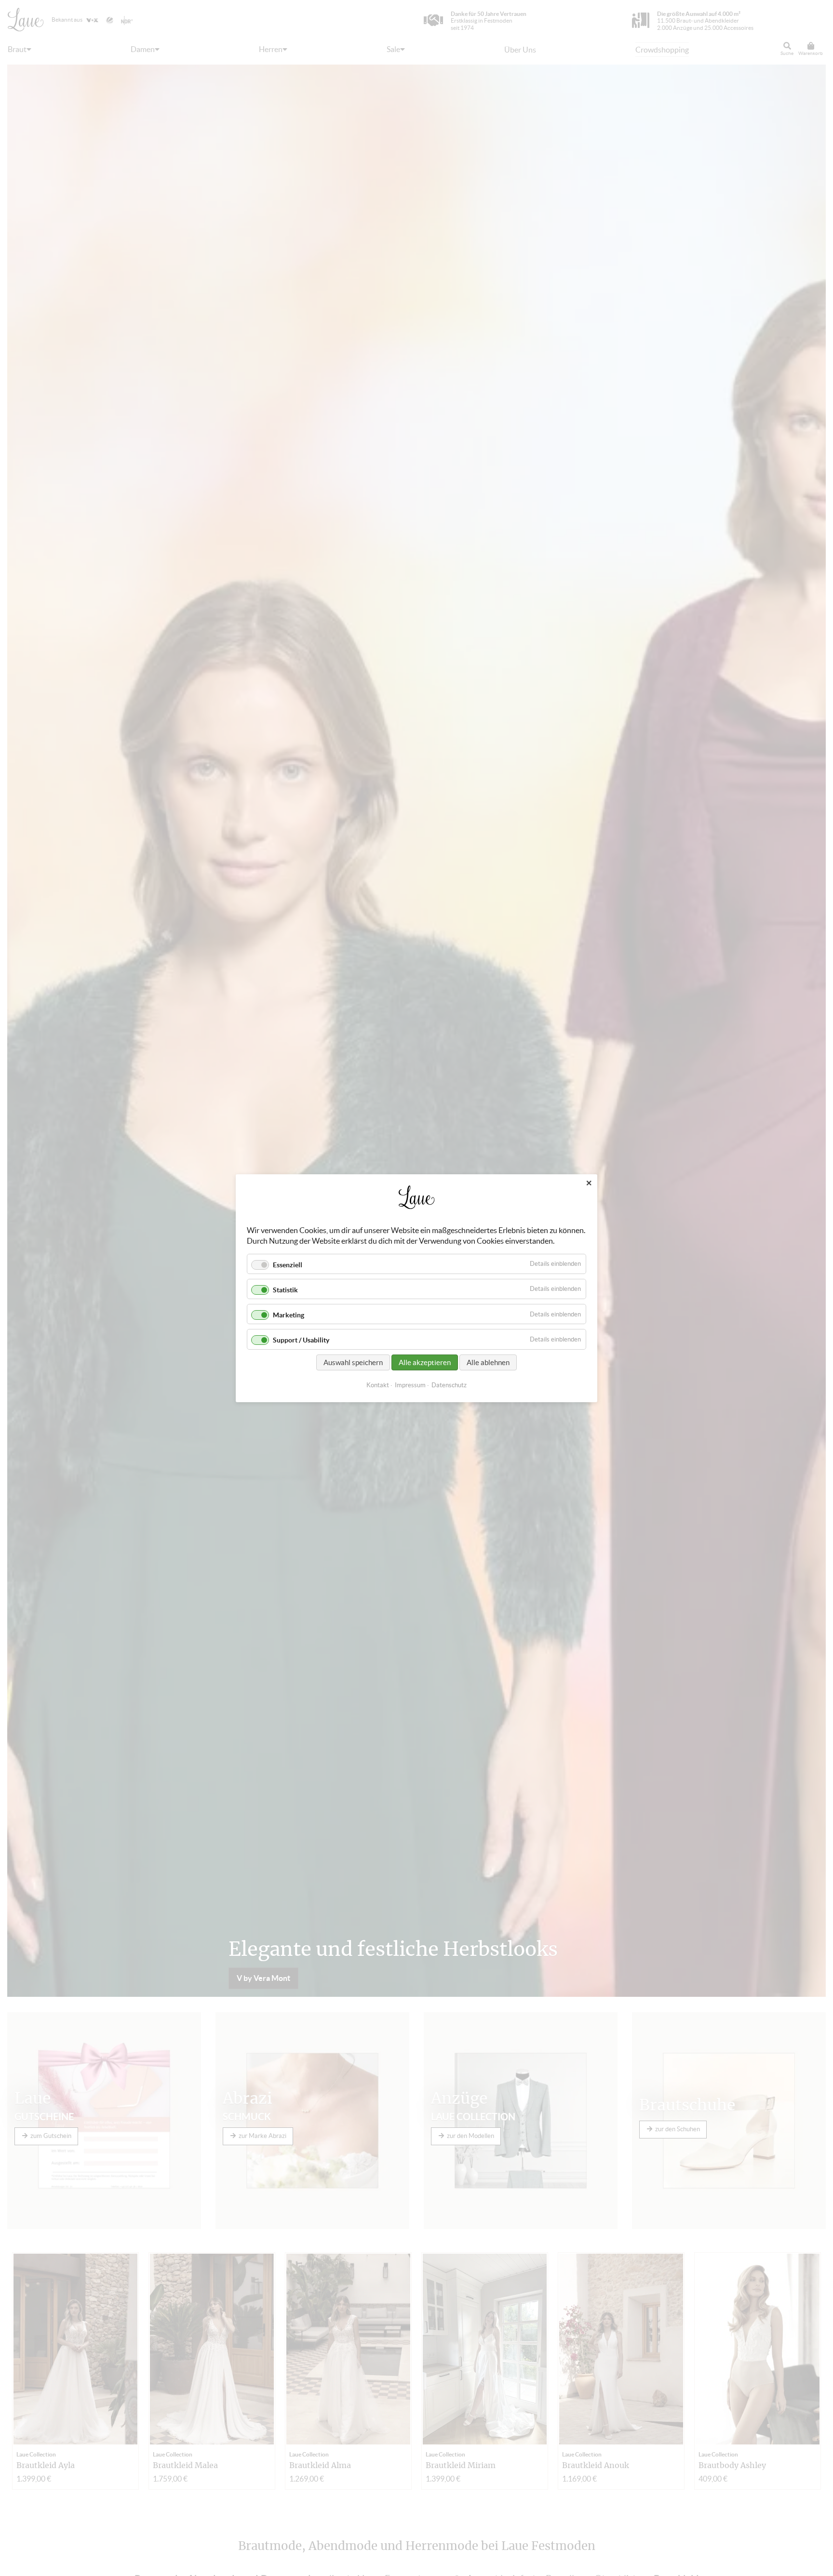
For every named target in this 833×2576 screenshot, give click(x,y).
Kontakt (378, 1385)
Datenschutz (449, 1385)
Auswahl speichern (353, 1362)
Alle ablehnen (488, 1362)
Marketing (289, 1315)
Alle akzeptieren (425, 1362)
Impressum (410, 1385)
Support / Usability (301, 1340)
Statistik (285, 1290)
